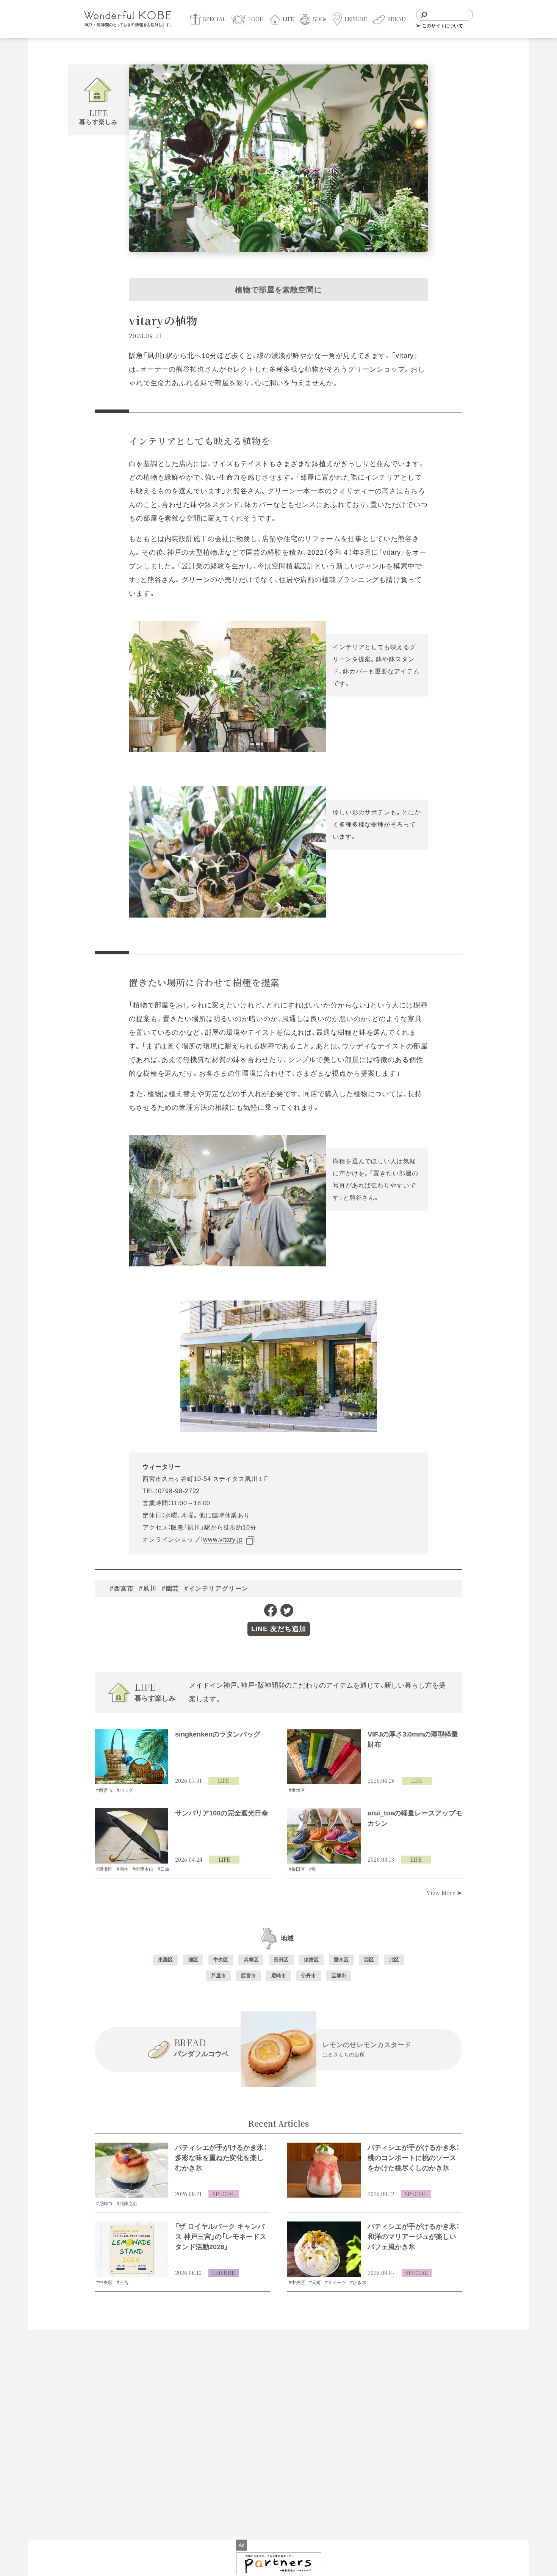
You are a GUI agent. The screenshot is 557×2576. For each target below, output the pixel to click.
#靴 (313, 1869)
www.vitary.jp (223, 1540)
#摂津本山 (143, 1869)
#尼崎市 (104, 2204)
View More (442, 1893)
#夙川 (148, 1589)
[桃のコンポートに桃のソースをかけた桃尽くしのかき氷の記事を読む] (324, 2170)
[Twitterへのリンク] (287, 1610)
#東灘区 (104, 1869)
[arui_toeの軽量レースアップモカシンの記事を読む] (324, 1836)
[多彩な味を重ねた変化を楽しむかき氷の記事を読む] (131, 2170)
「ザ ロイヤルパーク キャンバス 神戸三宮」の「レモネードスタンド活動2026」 (221, 2237)
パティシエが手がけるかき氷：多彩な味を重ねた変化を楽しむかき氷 (221, 2158)
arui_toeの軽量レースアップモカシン (415, 1818)
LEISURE (224, 2273)
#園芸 (171, 1589)
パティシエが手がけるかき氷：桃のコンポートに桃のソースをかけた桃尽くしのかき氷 (414, 2158)
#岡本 (123, 1869)
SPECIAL (224, 2194)
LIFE (224, 1781)
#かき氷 (358, 2283)
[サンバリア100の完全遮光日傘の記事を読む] (131, 1836)
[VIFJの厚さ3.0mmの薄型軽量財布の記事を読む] (324, 1757)
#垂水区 (297, 1790)
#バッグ (125, 1790)
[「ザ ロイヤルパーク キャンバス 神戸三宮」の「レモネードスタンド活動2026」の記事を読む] (131, 2249)
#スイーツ (336, 2283)
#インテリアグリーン (217, 1589)
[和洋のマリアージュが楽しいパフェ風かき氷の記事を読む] (324, 2249)
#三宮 (123, 2283)
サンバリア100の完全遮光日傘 (222, 1813)
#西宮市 (122, 1589)
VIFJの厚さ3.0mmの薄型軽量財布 (413, 1739)
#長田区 (297, 1869)
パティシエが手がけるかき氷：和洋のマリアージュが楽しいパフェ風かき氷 (414, 2237)
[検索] (424, 15)
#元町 (315, 2283)
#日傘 (164, 1869)
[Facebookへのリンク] (271, 1610)
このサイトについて (443, 26)
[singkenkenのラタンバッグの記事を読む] (131, 1757)
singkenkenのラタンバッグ (218, 1734)
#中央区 (104, 2283)
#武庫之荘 (127, 2204)
